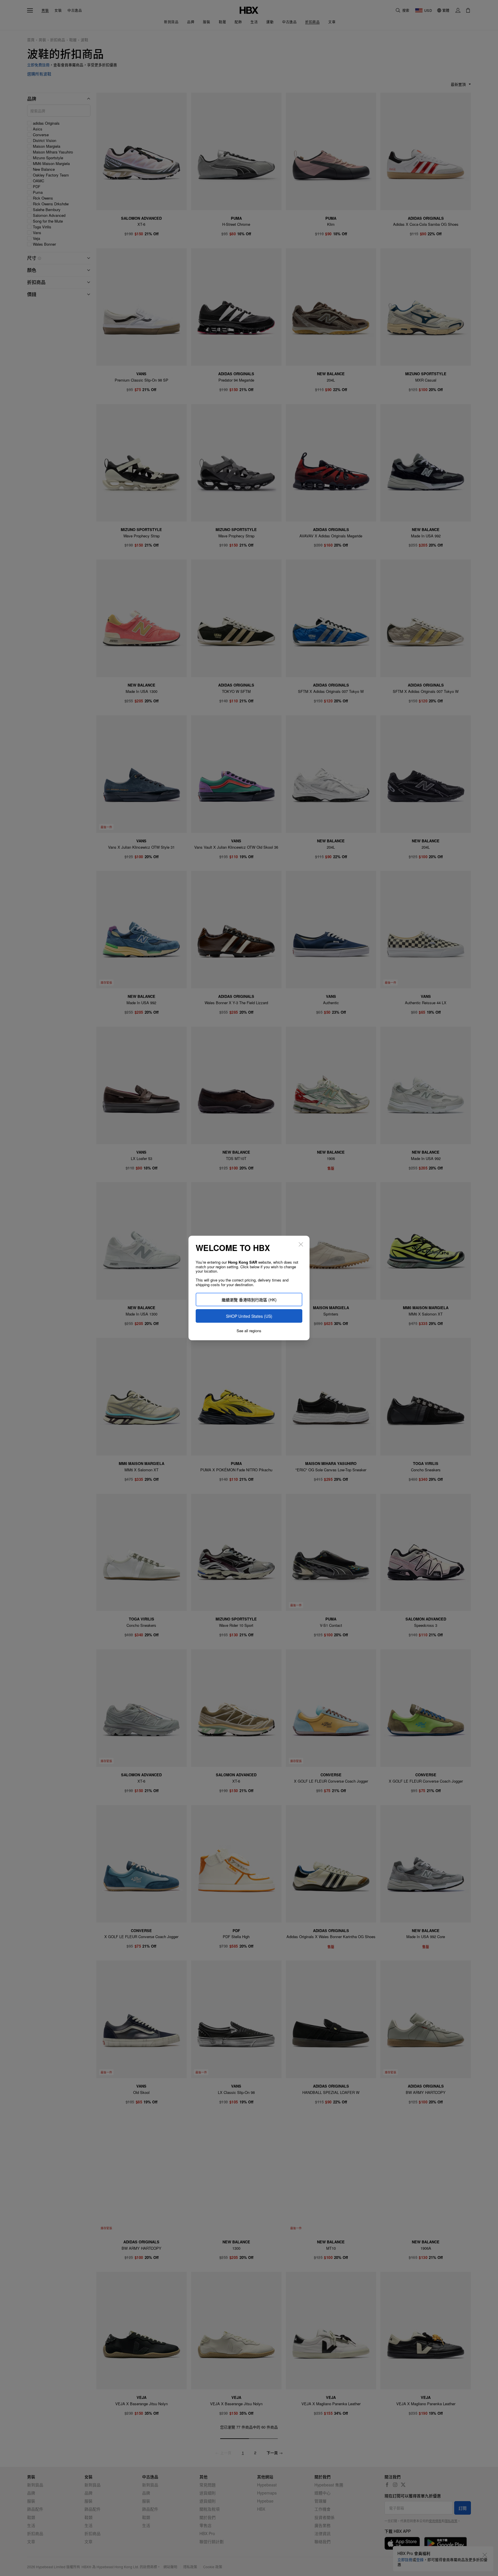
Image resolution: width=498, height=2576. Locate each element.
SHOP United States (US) (249, 1316)
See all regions (249, 1331)
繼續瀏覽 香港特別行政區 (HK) (249, 1300)
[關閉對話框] (301, 1244)
